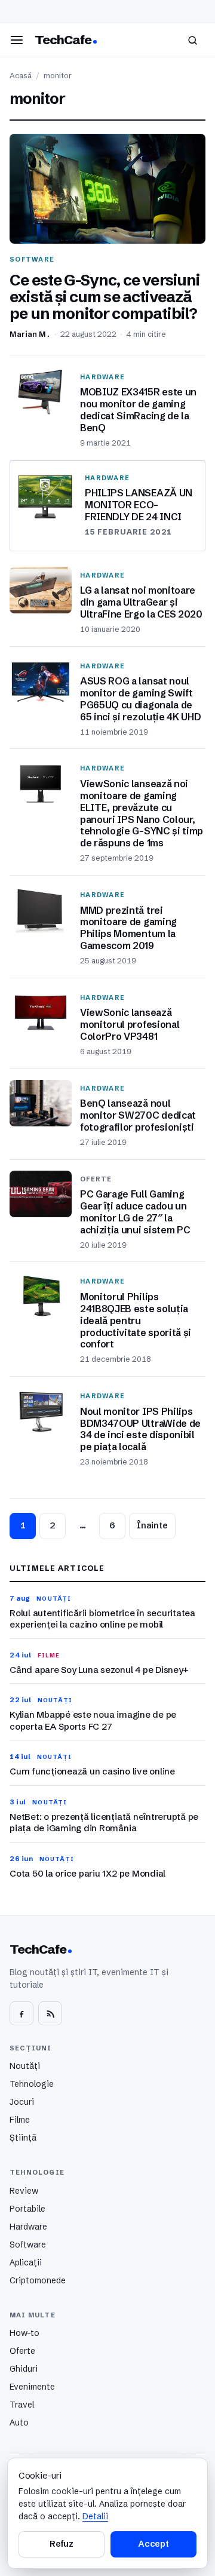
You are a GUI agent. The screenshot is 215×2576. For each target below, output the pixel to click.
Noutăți (25, 2066)
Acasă (21, 76)
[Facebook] (21, 2013)
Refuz (62, 2544)
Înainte (152, 1525)
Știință (23, 2138)
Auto (19, 2423)
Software (28, 2245)
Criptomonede (38, 2280)
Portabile (27, 2209)
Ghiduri (24, 2369)
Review (24, 2191)
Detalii (95, 2516)
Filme (20, 2120)
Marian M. (30, 334)
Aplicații (26, 2262)
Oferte (22, 2351)
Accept (153, 2544)
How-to (24, 2333)
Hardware (28, 2227)
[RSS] (50, 2013)
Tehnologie (32, 2084)
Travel (22, 2405)
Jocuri (22, 2102)
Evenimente (32, 2387)
